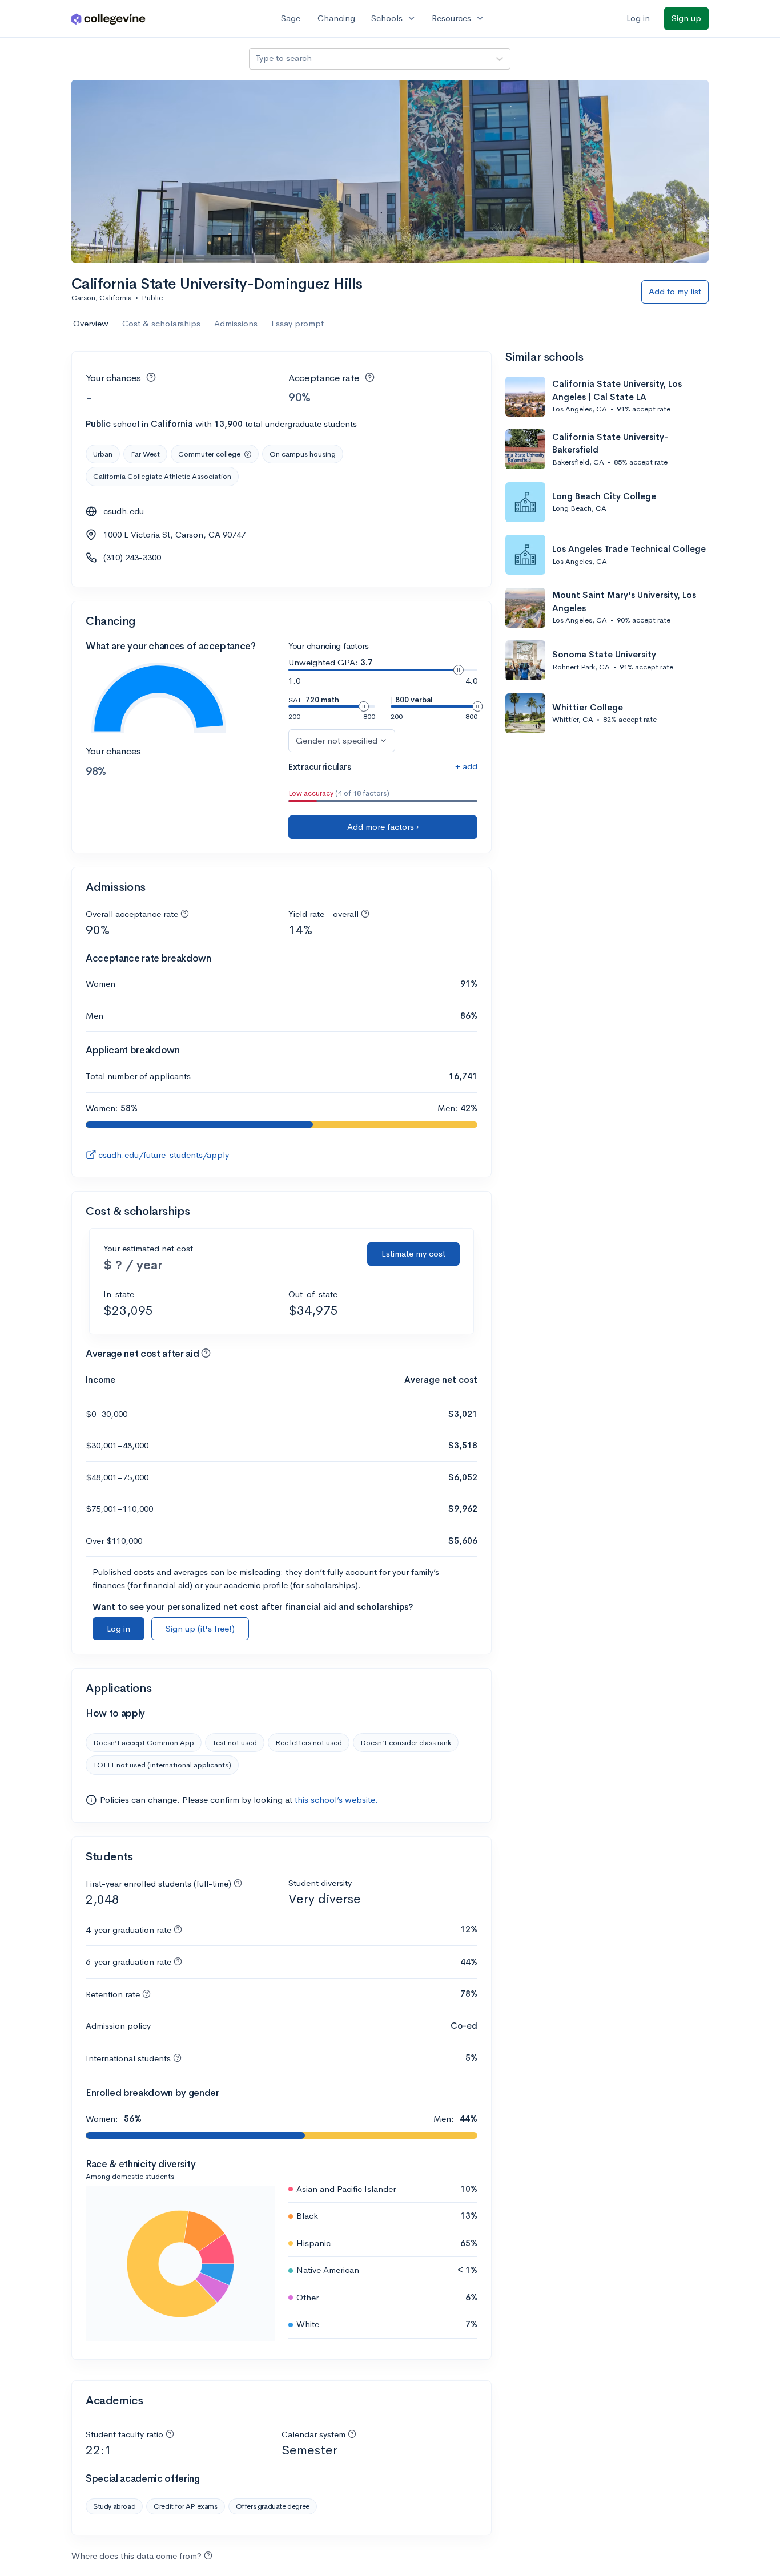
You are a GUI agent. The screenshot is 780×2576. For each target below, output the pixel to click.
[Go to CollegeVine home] (108, 19)
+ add (466, 766)
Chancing (336, 18)
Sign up (686, 18)
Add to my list (675, 291)
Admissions (236, 323)
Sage (291, 18)
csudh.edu (124, 511)
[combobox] (256, 58)
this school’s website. (336, 1800)
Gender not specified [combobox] (337, 740)
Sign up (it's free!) (200, 1628)
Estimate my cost (413, 1253)
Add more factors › (383, 827)
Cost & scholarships (161, 323)
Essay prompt (297, 323)
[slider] (459, 670)
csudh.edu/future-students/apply (164, 1155)
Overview (91, 323)
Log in (638, 18)
